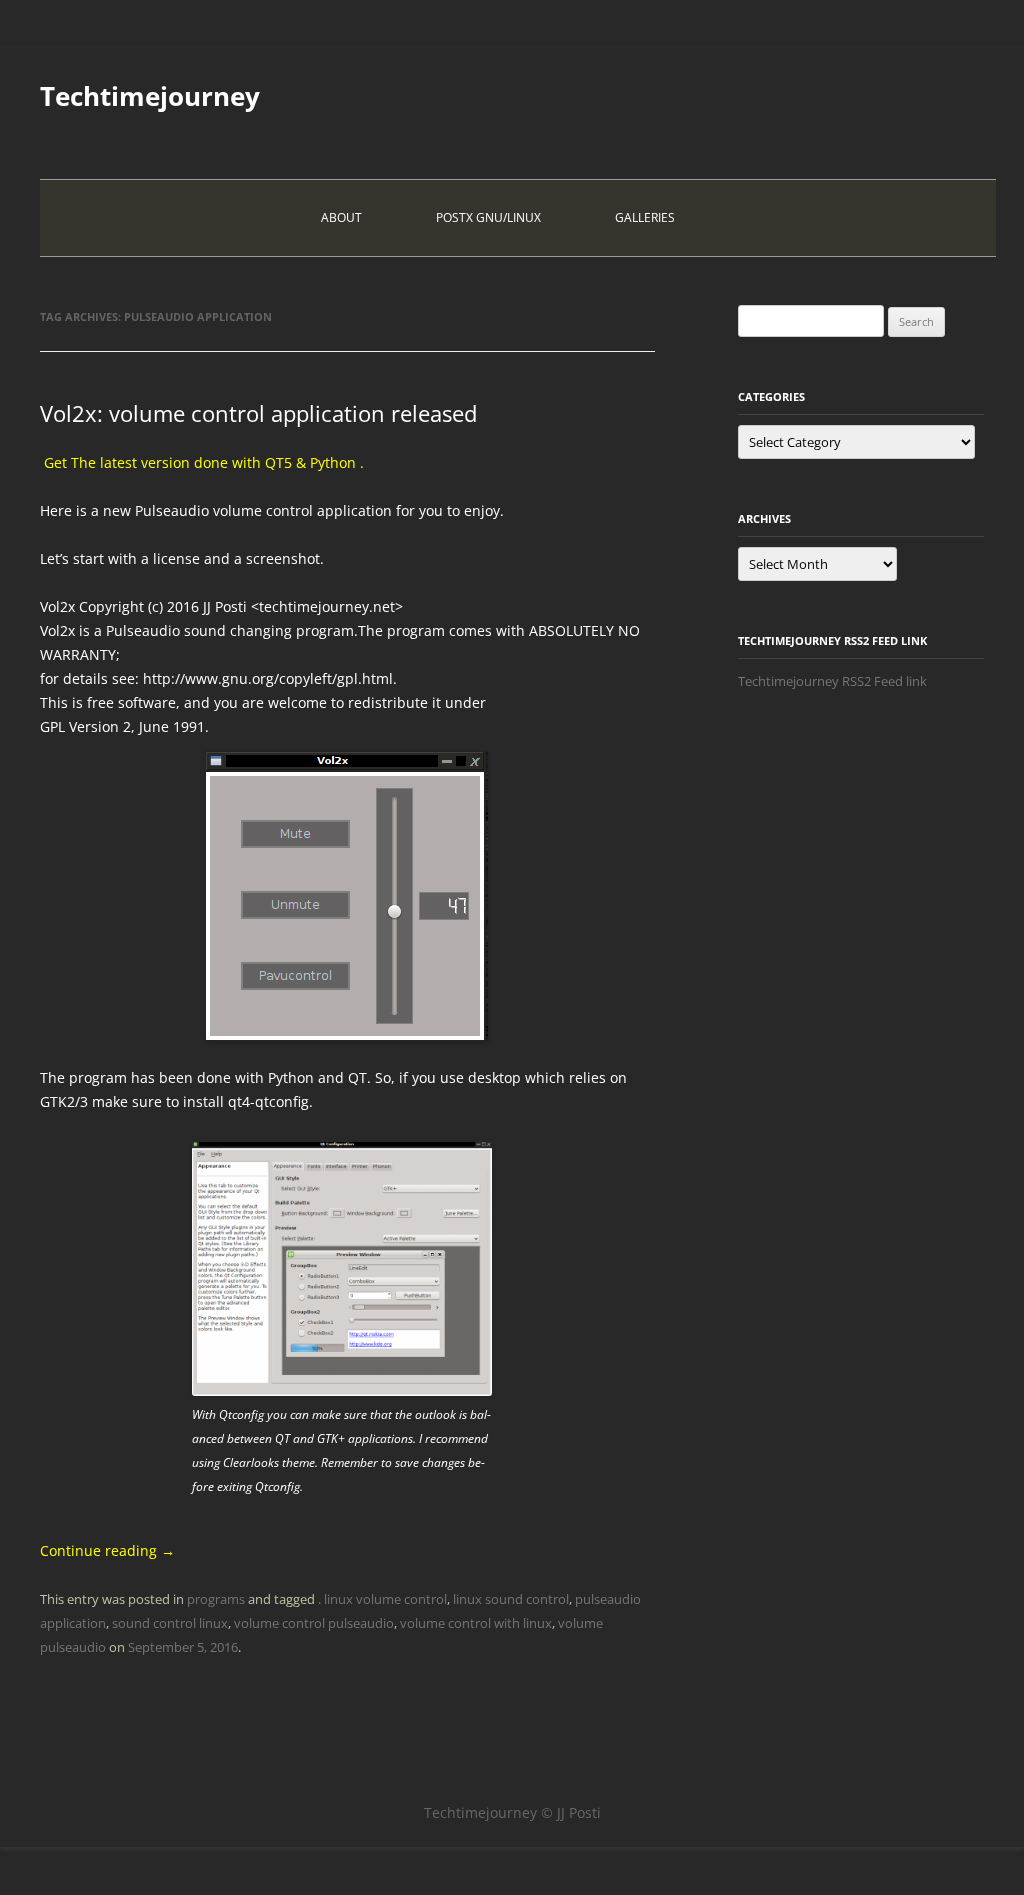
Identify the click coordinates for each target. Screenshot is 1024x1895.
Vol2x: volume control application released (258, 413)
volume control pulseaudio (314, 1623)
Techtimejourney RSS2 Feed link (832, 681)
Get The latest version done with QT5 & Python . (202, 462)
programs (216, 1599)
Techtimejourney (150, 96)
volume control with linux (476, 1623)
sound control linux (170, 1623)
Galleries (645, 217)
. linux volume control (382, 1599)
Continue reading (107, 1550)
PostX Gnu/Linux (488, 217)
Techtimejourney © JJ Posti (512, 1812)
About (341, 217)
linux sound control (511, 1599)
